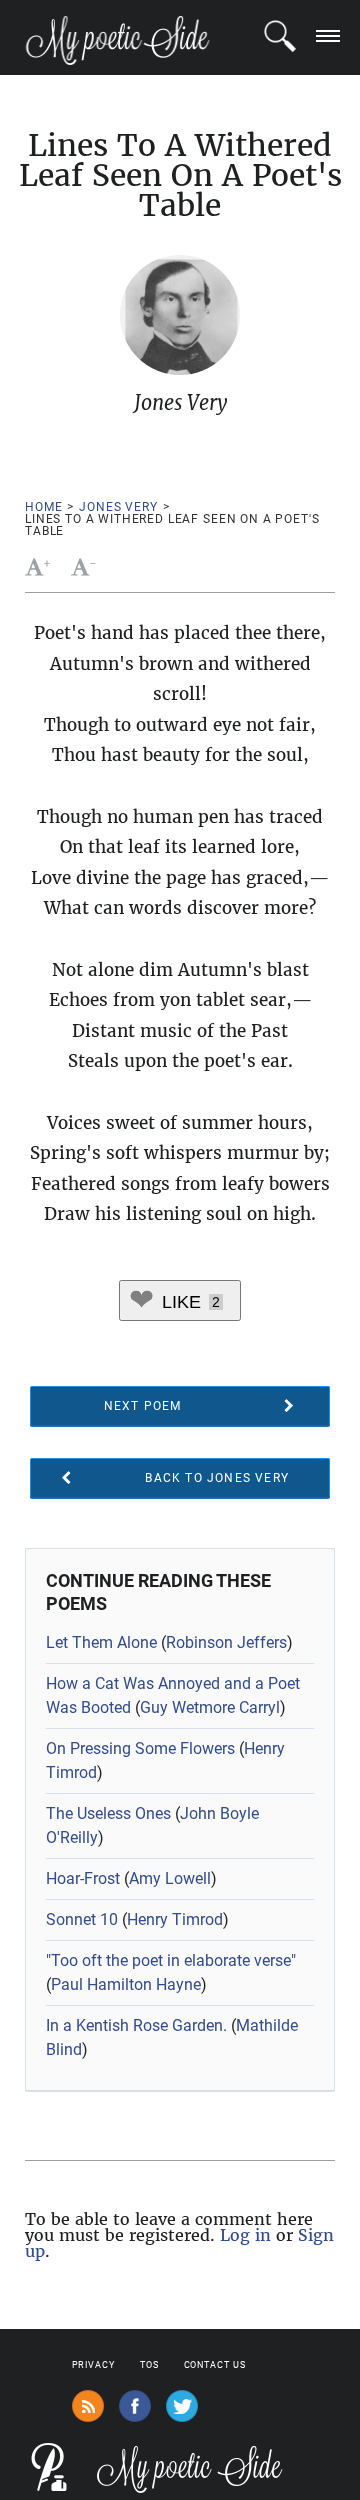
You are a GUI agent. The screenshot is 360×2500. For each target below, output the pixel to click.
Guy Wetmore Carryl (210, 1707)
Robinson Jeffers (226, 1642)
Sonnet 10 (82, 1919)
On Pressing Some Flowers (140, 1748)
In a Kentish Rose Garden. (136, 2025)
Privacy (93, 2365)
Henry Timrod (175, 1919)
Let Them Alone (101, 1642)
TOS (149, 2365)
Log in (245, 2235)
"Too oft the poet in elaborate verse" (171, 1960)
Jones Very (118, 507)
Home (43, 507)
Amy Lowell (170, 1878)
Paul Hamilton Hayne (126, 1984)
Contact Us (215, 2365)
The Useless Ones (108, 1813)
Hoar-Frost (83, 1878)
